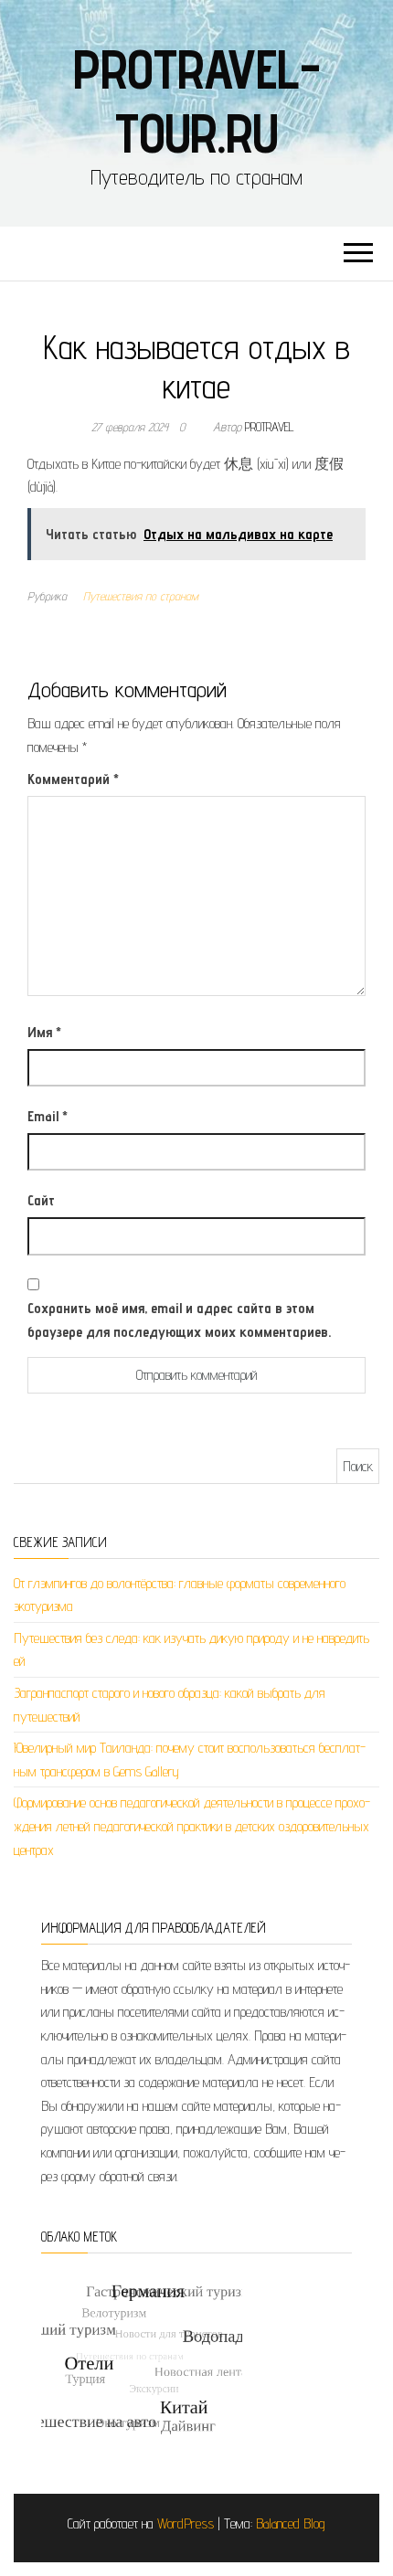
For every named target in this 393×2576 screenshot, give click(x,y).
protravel (270, 427)
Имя (44, 1032)
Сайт (41, 1200)
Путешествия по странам (141, 596)
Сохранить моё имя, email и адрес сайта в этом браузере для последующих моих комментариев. (179, 1320)
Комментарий (73, 779)
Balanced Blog (291, 2523)
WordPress (186, 2523)
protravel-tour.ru (196, 101)
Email (48, 1116)
